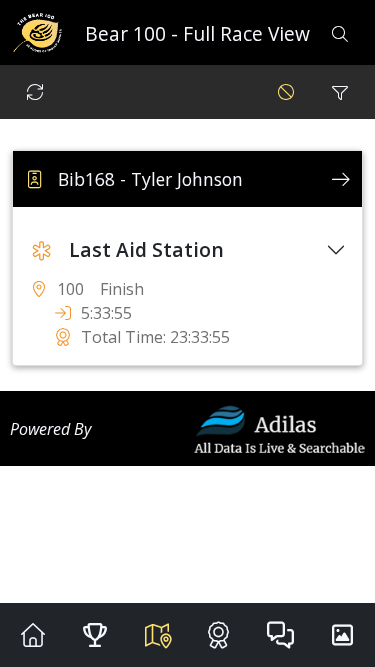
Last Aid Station (146, 249)
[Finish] (218, 635)
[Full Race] (157, 635)
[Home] (33, 635)
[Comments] (280, 635)
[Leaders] (95, 635)
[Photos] (342, 635)
